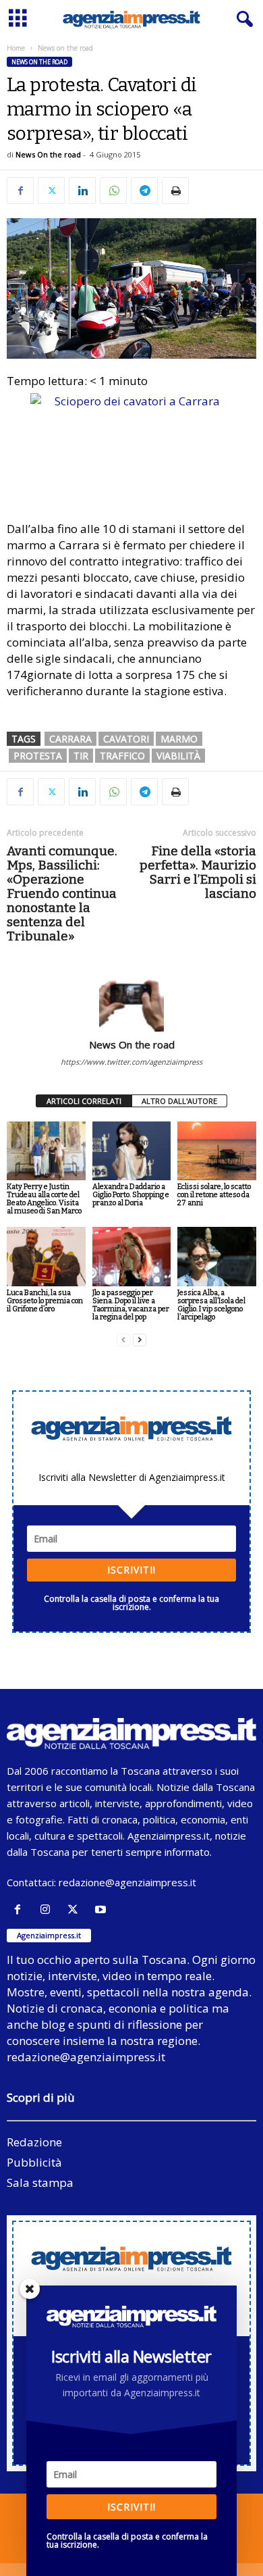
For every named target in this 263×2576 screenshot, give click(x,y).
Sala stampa (40, 2182)
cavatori (126, 739)
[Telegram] (144, 191)
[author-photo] (131, 999)
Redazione (34, 2142)
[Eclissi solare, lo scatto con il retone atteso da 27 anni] (217, 1151)
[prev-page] (123, 1340)
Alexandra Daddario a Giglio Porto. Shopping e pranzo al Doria (131, 1195)
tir (81, 756)
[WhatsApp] (113, 191)
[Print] (175, 191)
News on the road (39, 62)
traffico (122, 756)
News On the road (48, 154)
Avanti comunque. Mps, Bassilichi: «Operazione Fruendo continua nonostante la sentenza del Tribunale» (62, 893)
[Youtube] (102, 1910)
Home (16, 48)
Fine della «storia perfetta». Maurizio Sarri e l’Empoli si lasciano (198, 872)
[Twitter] (51, 191)
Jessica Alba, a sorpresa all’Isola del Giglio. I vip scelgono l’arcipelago (211, 1305)
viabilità (178, 756)
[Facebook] (20, 191)
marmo (179, 739)
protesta (38, 756)
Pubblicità (34, 2162)
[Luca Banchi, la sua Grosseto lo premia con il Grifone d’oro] (46, 1256)
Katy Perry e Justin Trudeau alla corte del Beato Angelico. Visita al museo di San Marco (44, 1199)
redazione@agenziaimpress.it (127, 1882)
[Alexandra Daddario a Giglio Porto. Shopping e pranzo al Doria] (132, 1151)
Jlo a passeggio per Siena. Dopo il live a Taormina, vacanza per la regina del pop (131, 1305)
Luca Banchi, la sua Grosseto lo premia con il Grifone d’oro (45, 1301)
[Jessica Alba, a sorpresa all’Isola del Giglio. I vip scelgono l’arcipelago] (217, 1256)
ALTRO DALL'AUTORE (179, 1101)
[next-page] (140, 1340)
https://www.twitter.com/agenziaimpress (131, 1062)
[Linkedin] (82, 191)
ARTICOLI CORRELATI (84, 1101)
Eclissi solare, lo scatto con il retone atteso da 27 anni (214, 1195)
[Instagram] (48, 1910)
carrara (70, 739)
